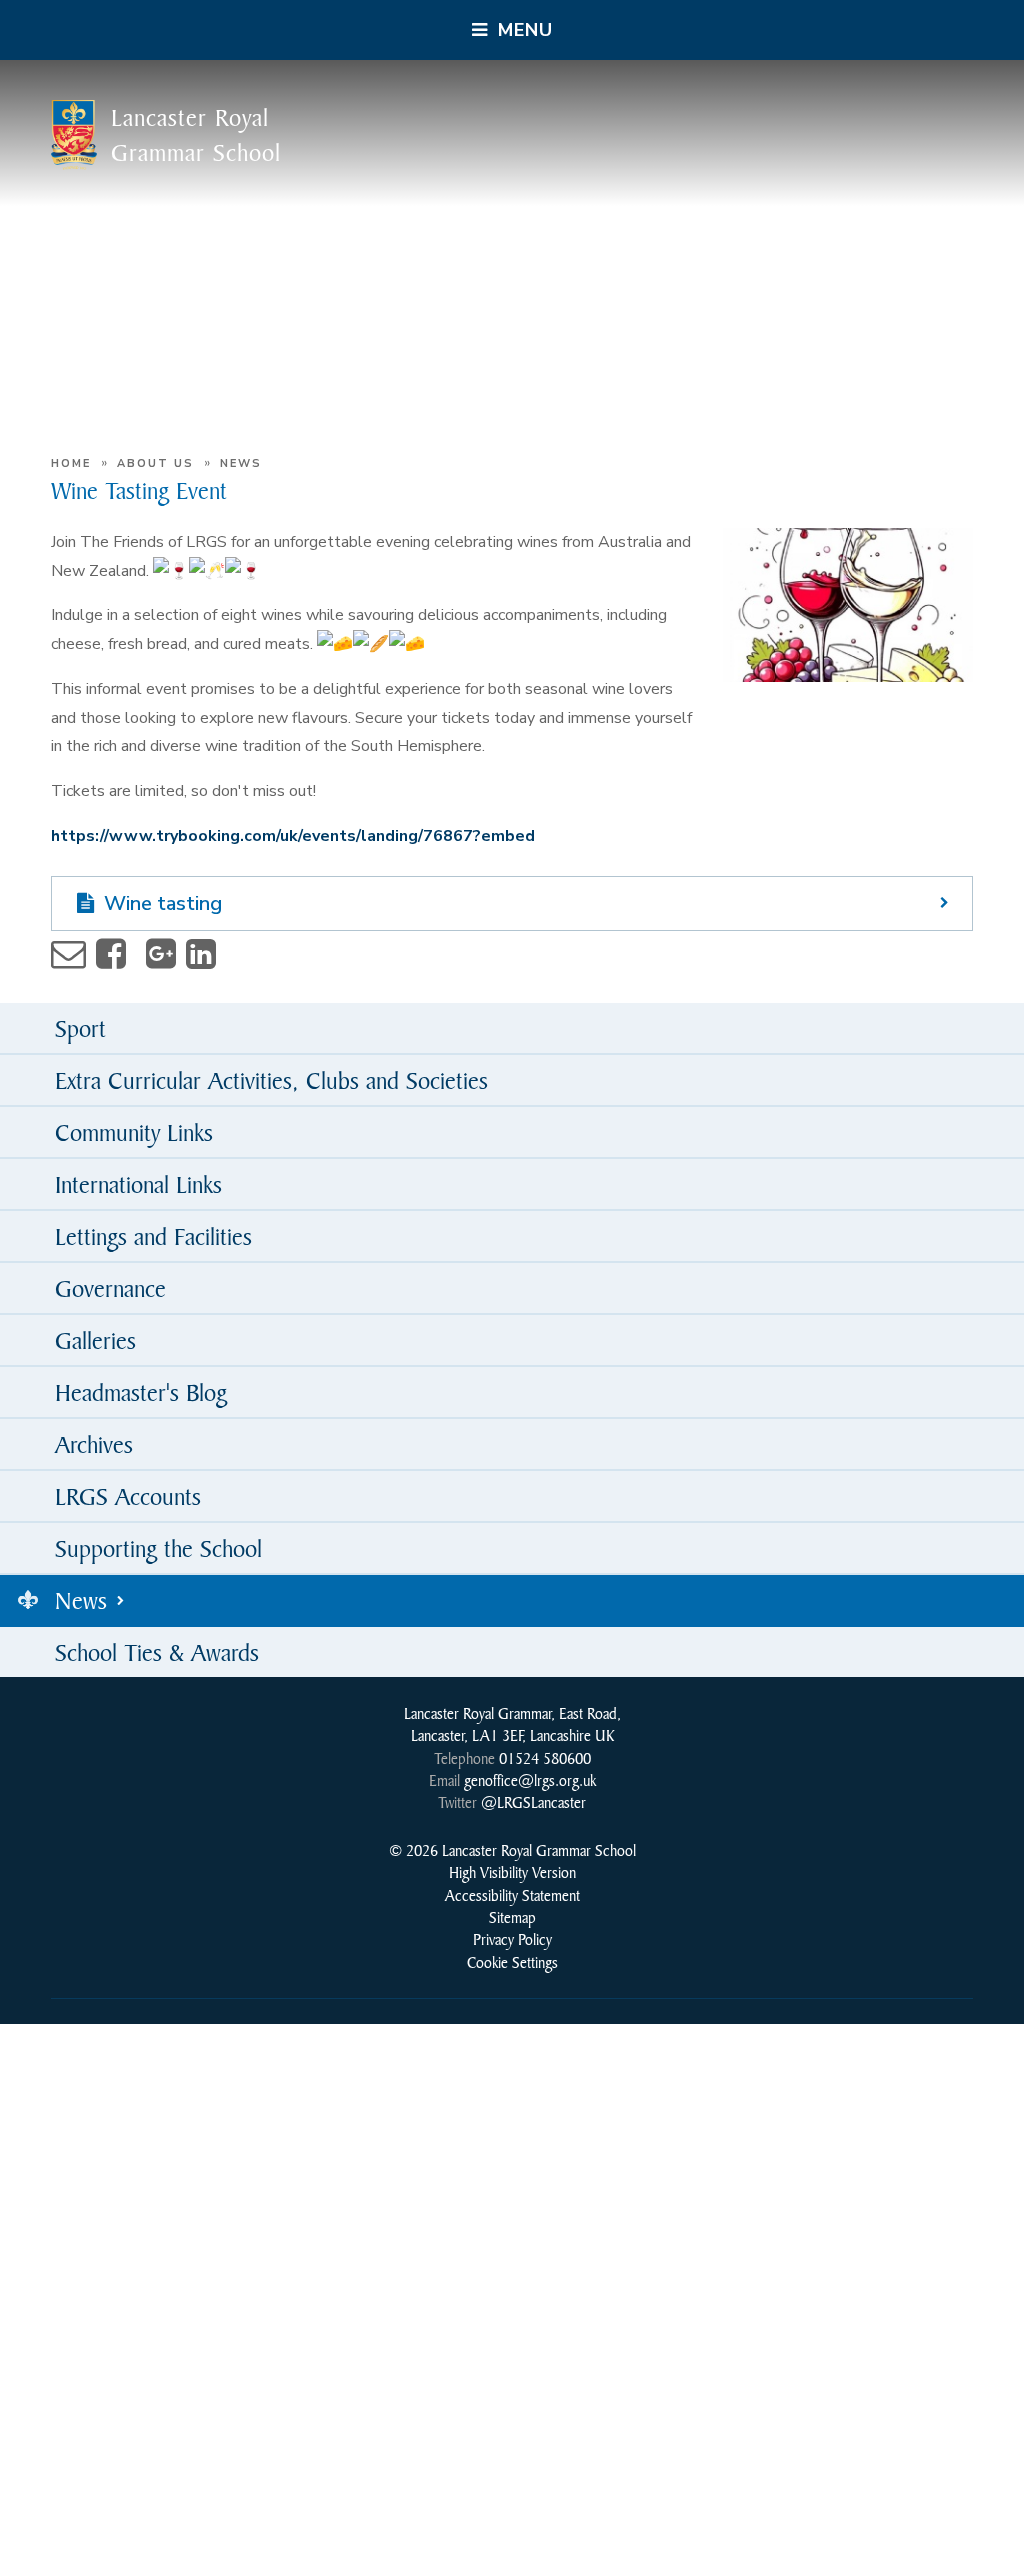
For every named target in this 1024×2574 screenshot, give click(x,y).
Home (71, 463)
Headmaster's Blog (141, 1392)
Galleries (95, 1340)
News (241, 463)
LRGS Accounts (128, 1496)
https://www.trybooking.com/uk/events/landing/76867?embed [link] (293, 836)
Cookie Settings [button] (512, 1962)
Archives (94, 1444)
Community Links (134, 1132)
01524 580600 (545, 1758)
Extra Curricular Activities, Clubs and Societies (271, 1080)
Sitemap (512, 1917)
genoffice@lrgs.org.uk (530, 1780)
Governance (110, 1288)
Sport (80, 1028)
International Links (138, 1184)
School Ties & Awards (157, 1652)
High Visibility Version (512, 1872)
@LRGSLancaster (533, 1802)
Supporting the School (158, 1548)
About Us (155, 463)
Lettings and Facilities (153, 1236)
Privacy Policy (512, 1939)
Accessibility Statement (512, 1895)
